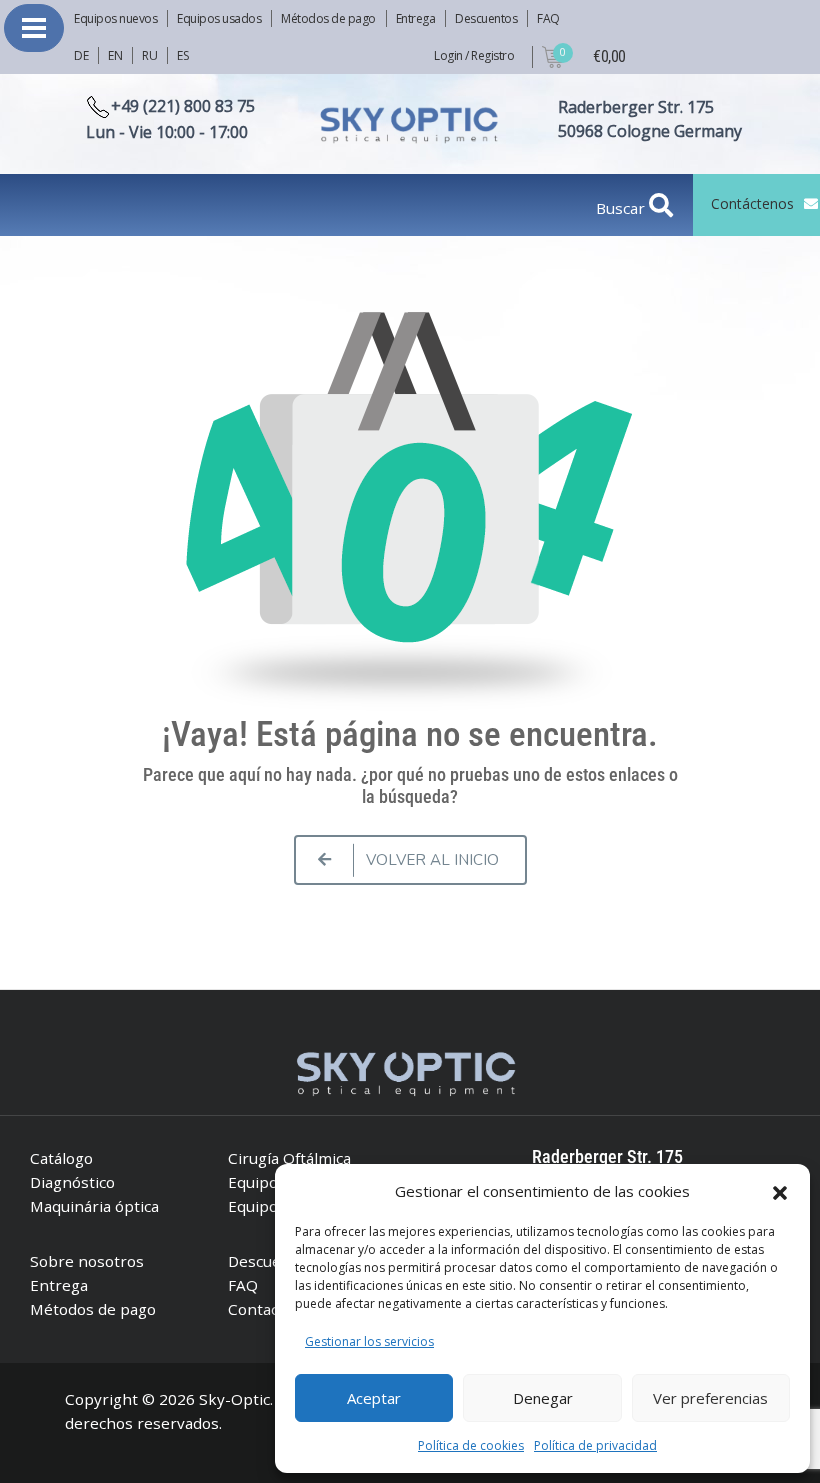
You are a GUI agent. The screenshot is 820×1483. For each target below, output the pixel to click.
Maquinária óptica (94, 1206)
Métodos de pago (328, 18)
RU (149, 55)
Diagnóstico (72, 1182)
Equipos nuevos (115, 18)
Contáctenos (752, 203)
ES (182, 55)
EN (115, 55)
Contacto (260, 1309)
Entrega (416, 18)
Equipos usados (219, 18)
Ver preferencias (710, 1398)
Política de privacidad (595, 1445)
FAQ (548, 18)
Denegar (543, 1398)
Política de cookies (471, 1445)
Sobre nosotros (87, 1261)
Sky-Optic (234, 1399)
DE (81, 55)
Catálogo (61, 1158)
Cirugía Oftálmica (289, 1158)
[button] (780, 1191)
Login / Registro (474, 55)
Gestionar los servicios (369, 1341)
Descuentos (486, 18)
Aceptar (374, 1398)
